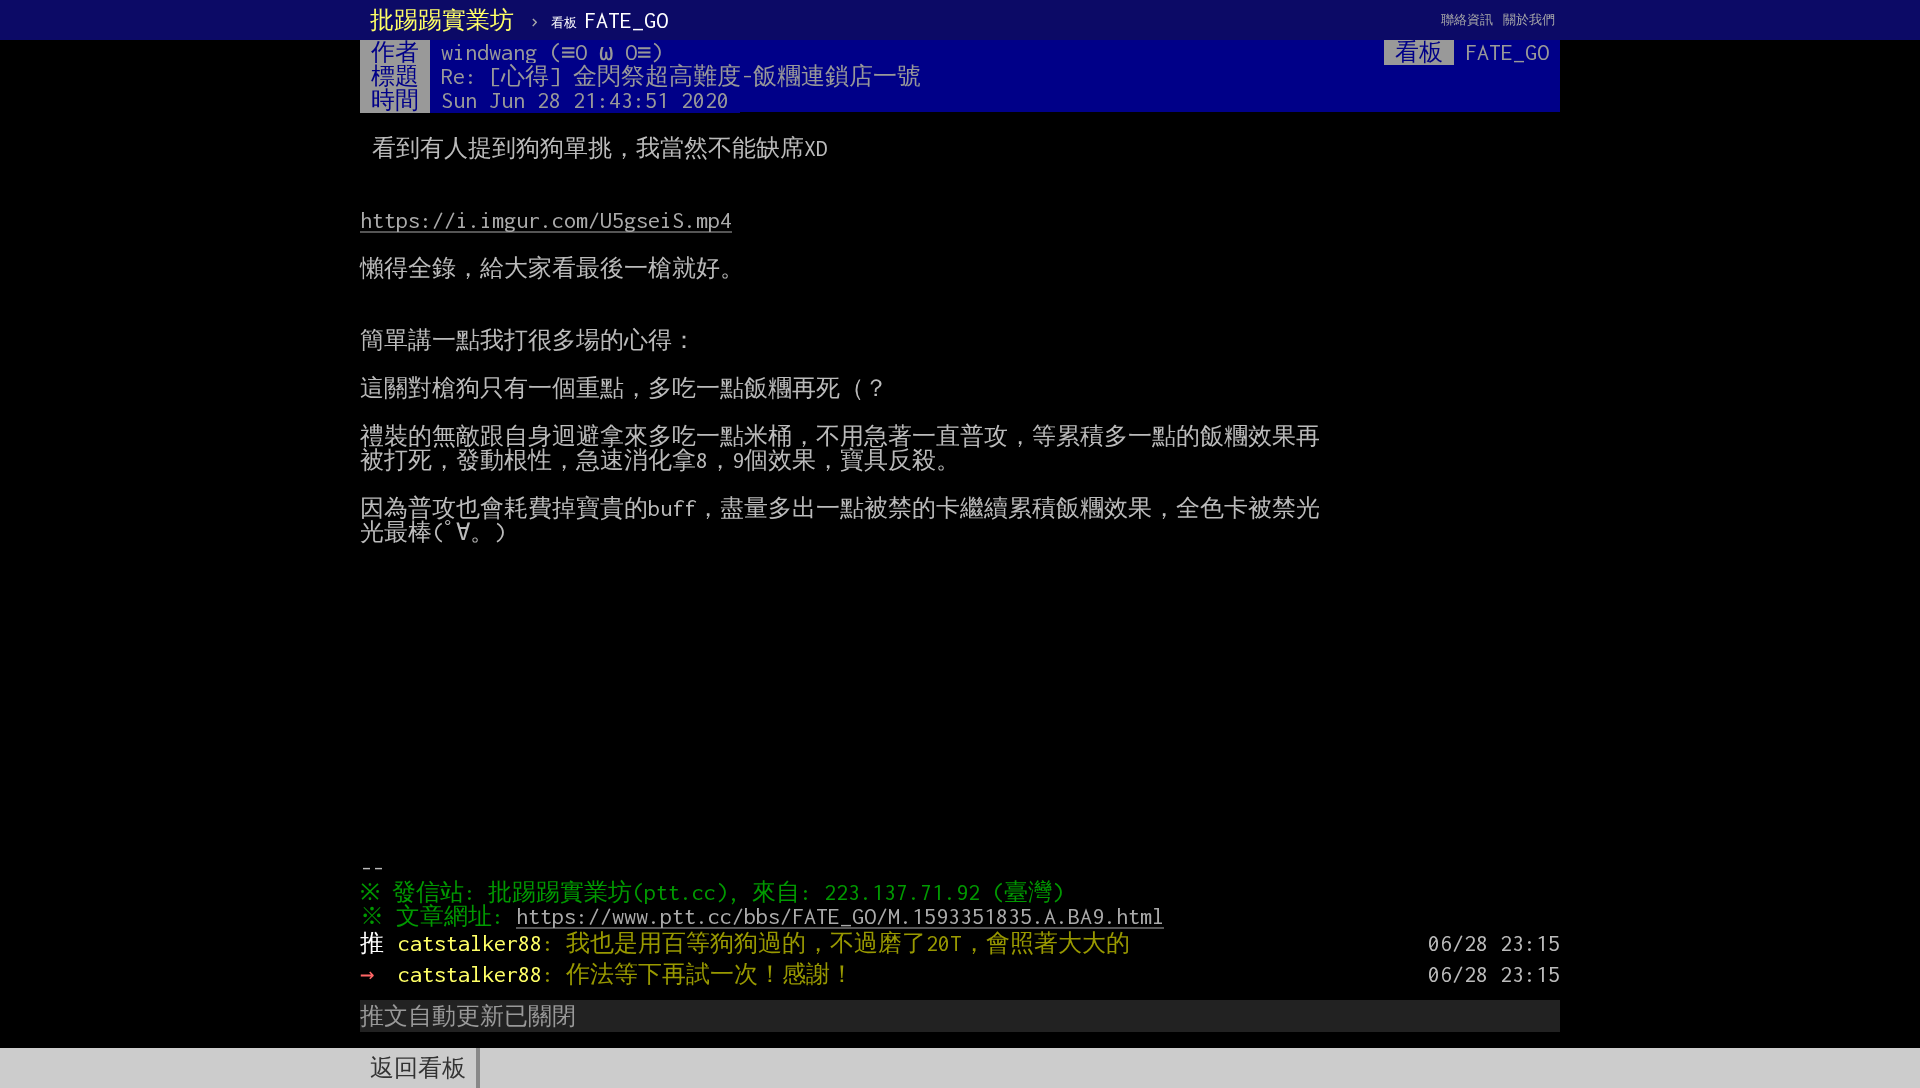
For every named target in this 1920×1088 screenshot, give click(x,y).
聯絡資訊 (1467, 19)
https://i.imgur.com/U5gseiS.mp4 (546, 220)
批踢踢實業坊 (442, 20)
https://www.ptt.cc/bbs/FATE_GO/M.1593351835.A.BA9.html (840, 916)
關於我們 (1529, 19)
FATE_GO (609, 20)
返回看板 (418, 1068)
